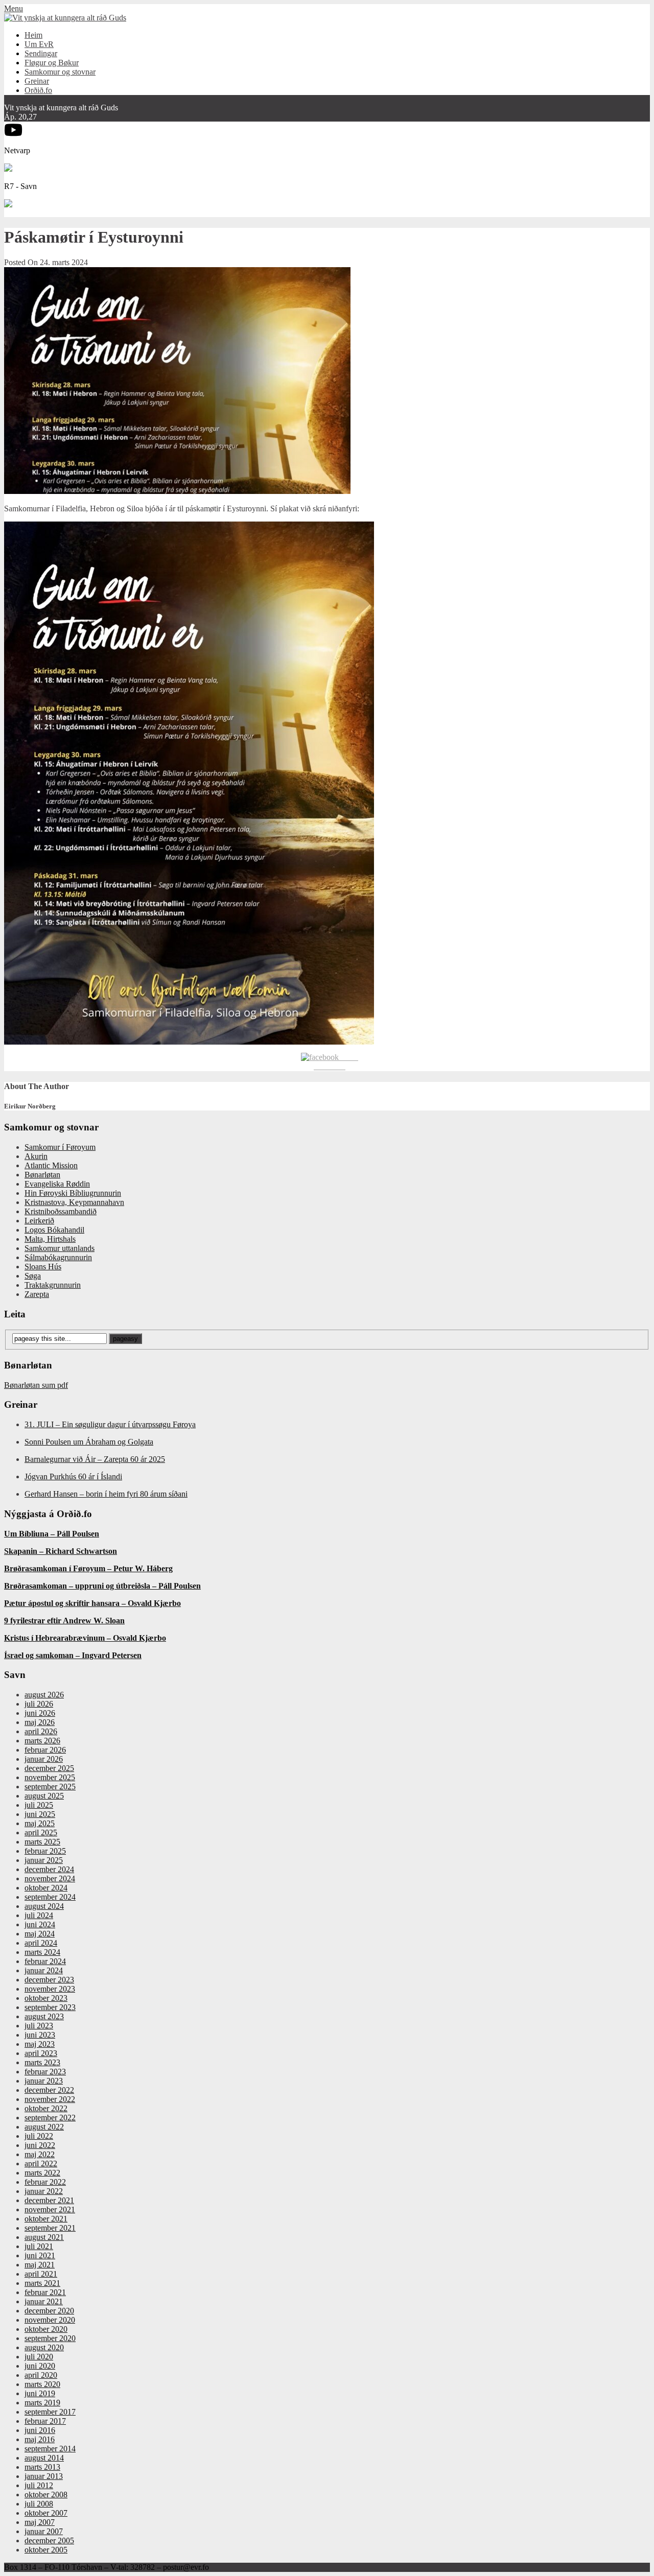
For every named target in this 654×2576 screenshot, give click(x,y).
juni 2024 (40, 1924)
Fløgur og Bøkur (52, 63)
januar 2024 (44, 1970)
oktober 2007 (46, 2513)
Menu (14, 8)
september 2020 (50, 2338)
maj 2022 (40, 2154)
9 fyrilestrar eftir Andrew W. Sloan (64, 1621)
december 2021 (49, 2200)
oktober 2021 (46, 2219)
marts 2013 (42, 2467)
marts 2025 (42, 1842)
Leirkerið (39, 1221)
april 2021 (41, 2274)
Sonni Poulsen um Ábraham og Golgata (89, 1442)
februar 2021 (45, 2292)
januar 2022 (44, 2191)
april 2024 (41, 1943)
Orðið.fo (38, 90)
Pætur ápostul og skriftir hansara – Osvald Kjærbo (92, 1603)
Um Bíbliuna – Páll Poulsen (52, 1534)
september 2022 (50, 2118)
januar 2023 (44, 2081)
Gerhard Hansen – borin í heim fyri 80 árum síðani (106, 1494)
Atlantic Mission (51, 1165)
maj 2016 (40, 2439)
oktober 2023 (46, 1998)
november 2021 (50, 2209)
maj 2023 (40, 2044)
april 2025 (41, 1833)
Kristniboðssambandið (61, 1211)
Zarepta (37, 1294)
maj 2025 (40, 1823)
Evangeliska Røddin (57, 1184)
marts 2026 (42, 1741)
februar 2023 (45, 2072)
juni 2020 (40, 2366)
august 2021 (44, 2237)
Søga (33, 1276)
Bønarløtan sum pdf (36, 1385)
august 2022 (44, 2127)
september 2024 (50, 1897)
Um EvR (39, 44)
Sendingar (41, 53)
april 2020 (41, 2375)
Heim (33, 35)
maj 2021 (40, 2265)
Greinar (37, 81)
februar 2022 (45, 2182)
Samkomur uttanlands (60, 1248)
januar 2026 (44, 1759)
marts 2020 (42, 2384)
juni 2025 (40, 1814)
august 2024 (44, 1906)
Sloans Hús (43, 1267)
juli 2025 (39, 1805)
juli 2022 (39, 2136)
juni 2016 (40, 2430)
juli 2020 (39, 2357)
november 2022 (50, 2099)
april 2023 (41, 2053)
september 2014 (50, 2449)
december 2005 (49, 2540)
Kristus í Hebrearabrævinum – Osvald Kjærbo (85, 1638)
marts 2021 (42, 2283)
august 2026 (44, 1695)
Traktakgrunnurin (53, 1285)
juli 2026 (39, 1704)
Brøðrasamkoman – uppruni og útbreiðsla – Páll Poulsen (102, 1586)
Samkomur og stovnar (60, 72)
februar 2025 (45, 1851)
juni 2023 (40, 2035)
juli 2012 (39, 2485)
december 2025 (49, 1768)
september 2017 (50, 2412)
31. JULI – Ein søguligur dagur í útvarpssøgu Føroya (110, 1424)
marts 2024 (42, 1952)
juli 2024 (39, 1915)
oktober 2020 (46, 2329)
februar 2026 (45, 1750)
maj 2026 (40, 1722)
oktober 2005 (46, 2550)
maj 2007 (40, 2522)
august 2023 (44, 2016)
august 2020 (44, 2347)
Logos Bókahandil (54, 1230)
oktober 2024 (46, 1888)
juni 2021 (40, 2255)
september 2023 (50, 2007)
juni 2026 (40, 1713)
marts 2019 (42, 2403)
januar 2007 (44, 2531)
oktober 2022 (46, 2108)
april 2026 (41, 1731)
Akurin (36, 1156)
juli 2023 (39, 2026)
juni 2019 (40, 2393)
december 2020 (49, 2311)
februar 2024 (45, 1961)
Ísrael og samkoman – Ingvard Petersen (73, 1655)
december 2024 (49, 1869)
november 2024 (50, 1878)
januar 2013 (44, 2476)
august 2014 (44, 2458)
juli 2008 (39, 2504)
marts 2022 (42, 2173)
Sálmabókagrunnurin (58, 1257)
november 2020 (50, 2320)
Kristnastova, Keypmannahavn (74, 1202)
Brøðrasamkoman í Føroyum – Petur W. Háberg (88, 1568)
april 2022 (41, 2164)
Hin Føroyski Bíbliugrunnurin (73, 1193)
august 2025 (44, 1796)
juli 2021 (39, 2246)
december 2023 (49, 1980)
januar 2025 (44, 1860)
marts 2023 (42, 2062)
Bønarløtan (42, 1175)
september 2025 (50, 1787)
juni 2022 (40, 2145)
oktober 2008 (46, 2495)
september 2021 (50, 2228)
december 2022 (49, 2090)
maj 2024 (40, 1934)
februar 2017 (45, 2421)
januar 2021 (44, 2301)
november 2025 (50, 1777)
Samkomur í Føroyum (60, 1147)
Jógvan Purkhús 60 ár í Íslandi (73, 1476)
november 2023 (50, 1989)
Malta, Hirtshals (50, 1239)
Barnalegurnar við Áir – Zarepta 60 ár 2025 (95, 1459)
